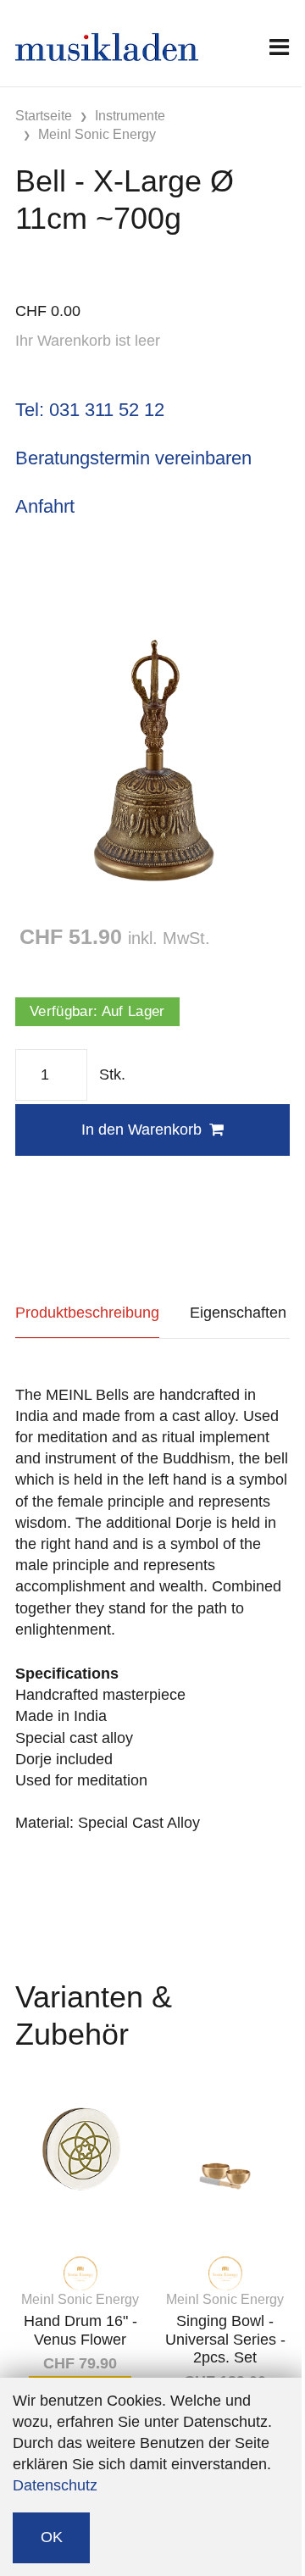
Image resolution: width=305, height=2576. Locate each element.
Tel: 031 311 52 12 (90, 410)
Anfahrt (45, 506)
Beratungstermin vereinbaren (133, 458)
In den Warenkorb (141, 1130)
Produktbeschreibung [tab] (87, 1313)
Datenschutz (55, 2485)
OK (52, 2537)
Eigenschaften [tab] (238, 1313)
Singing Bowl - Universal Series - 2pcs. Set (225, 2339)
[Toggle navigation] (279, 47)
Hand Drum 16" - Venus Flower (80, 2330)
